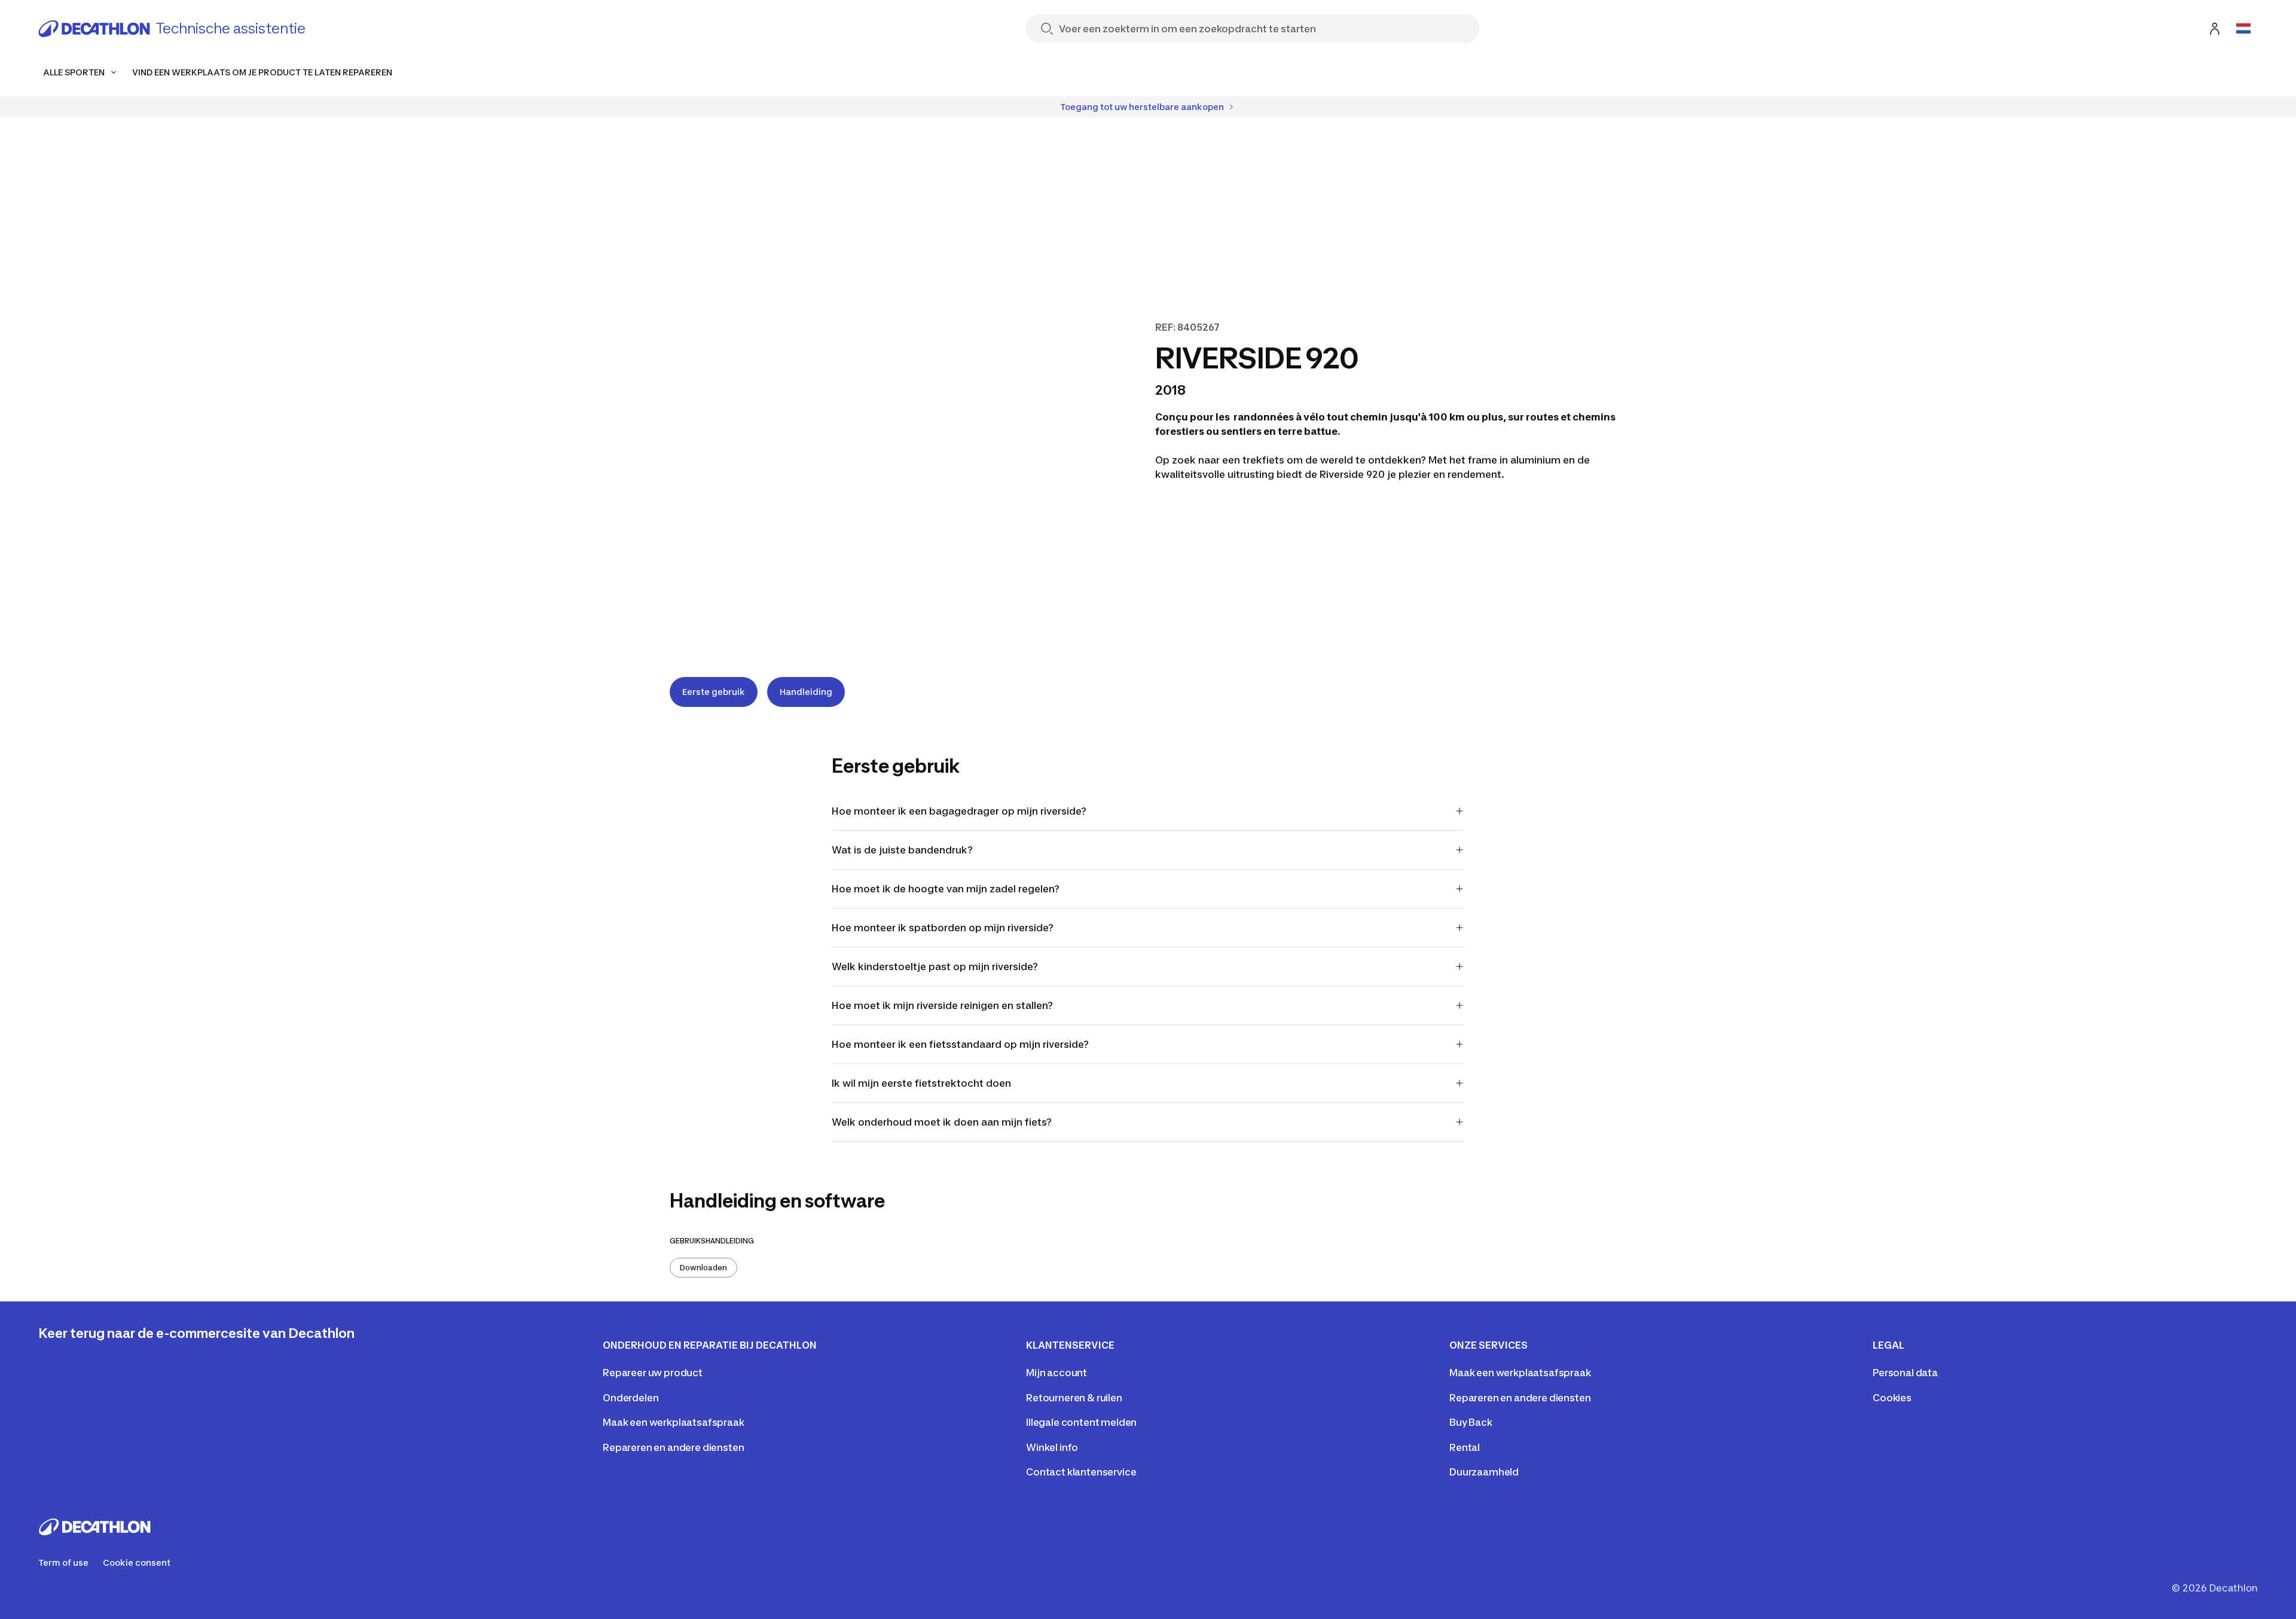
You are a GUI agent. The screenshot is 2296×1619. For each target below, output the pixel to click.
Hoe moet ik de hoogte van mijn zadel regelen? (946, 889)
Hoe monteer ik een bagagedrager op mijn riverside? (959, 811)
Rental (1465, 1447)
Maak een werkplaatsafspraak (674, 1422)
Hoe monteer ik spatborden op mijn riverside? (943, 928)
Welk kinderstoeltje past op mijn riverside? (935, 966)
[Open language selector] (2243, 29)
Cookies (1892, 1398)
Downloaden (703, 1268)
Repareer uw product (653, 1373)
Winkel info (1052, 1447)
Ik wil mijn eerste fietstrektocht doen (921, 1083)
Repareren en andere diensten (674, 1447)
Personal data (1905, 1373)
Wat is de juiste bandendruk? (902, 850)
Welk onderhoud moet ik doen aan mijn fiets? (942, 1122)
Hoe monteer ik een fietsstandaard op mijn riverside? (960, 1044)
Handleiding (806, 692)
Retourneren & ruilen (1074, 1398)
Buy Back (1471, 1422)
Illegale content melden (1081, 1422)
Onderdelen (631, 1398)
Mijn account (1057, 1373)
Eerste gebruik (714, 692)
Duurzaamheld (1484, 1472)
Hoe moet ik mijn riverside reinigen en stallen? (942, 1005)
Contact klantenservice (1081, 1472)
